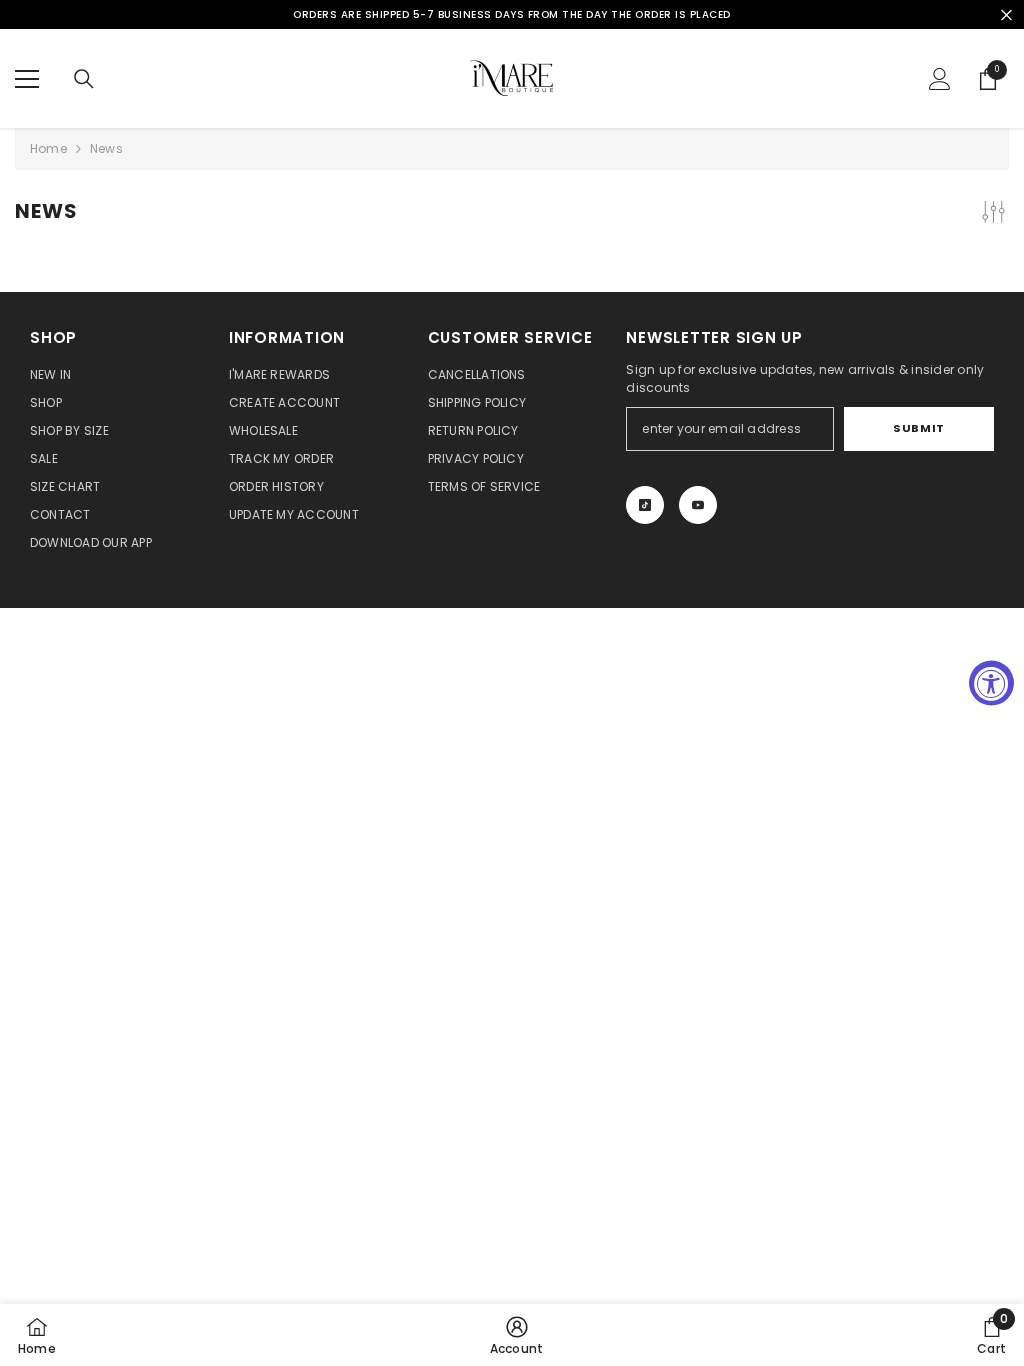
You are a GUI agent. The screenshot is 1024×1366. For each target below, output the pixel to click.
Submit (918, 428)
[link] (517, 1335)
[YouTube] (698, 505)
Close (1006, 14)
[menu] (27, 79)
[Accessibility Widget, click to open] (991, 683)
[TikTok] (645, 505)
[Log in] (940, 79)
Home (48, 148)
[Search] (84, 79)
